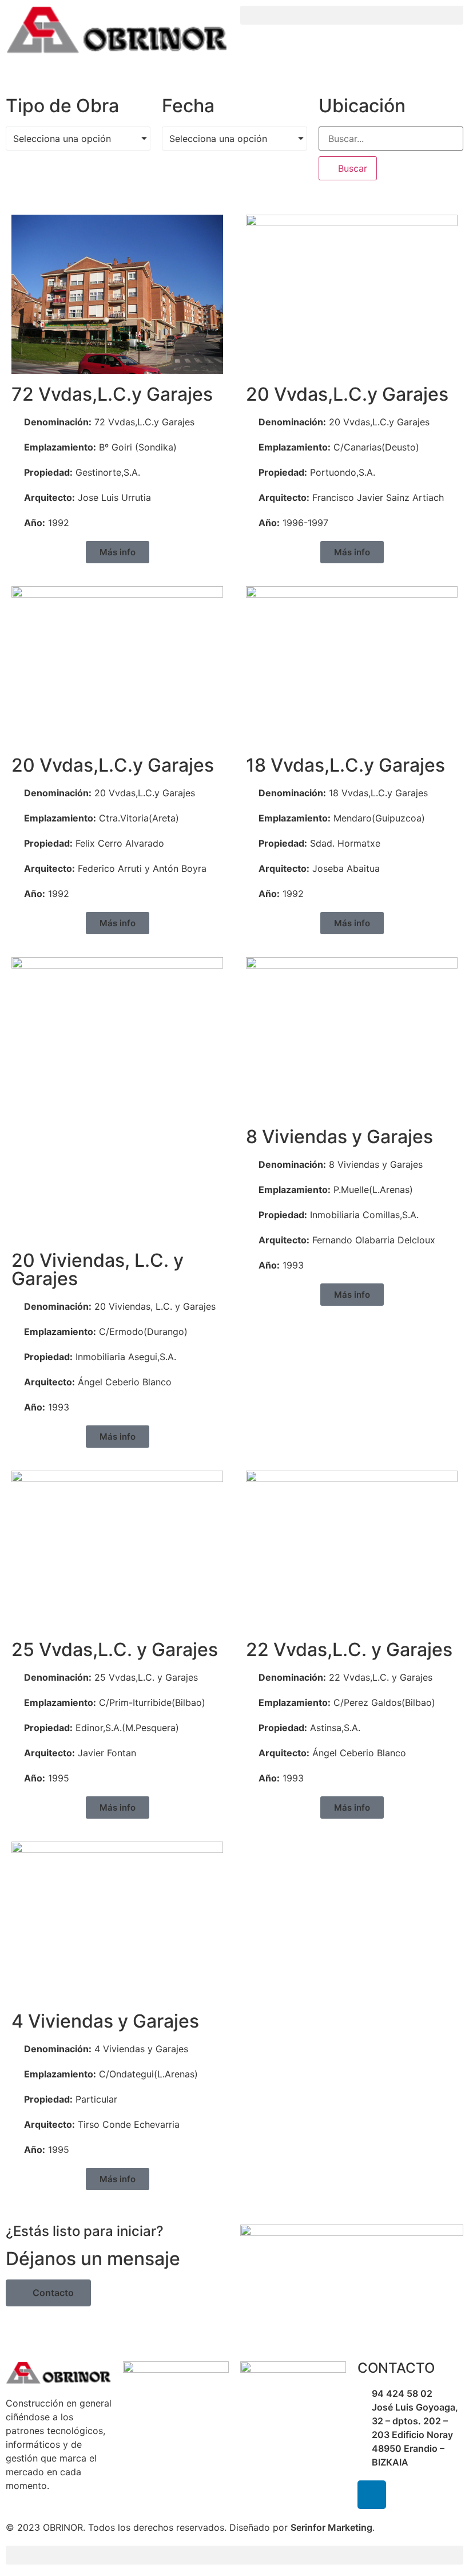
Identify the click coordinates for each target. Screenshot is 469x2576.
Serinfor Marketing (331, 2527)
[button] (352, 15)
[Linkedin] (372, 2495)
